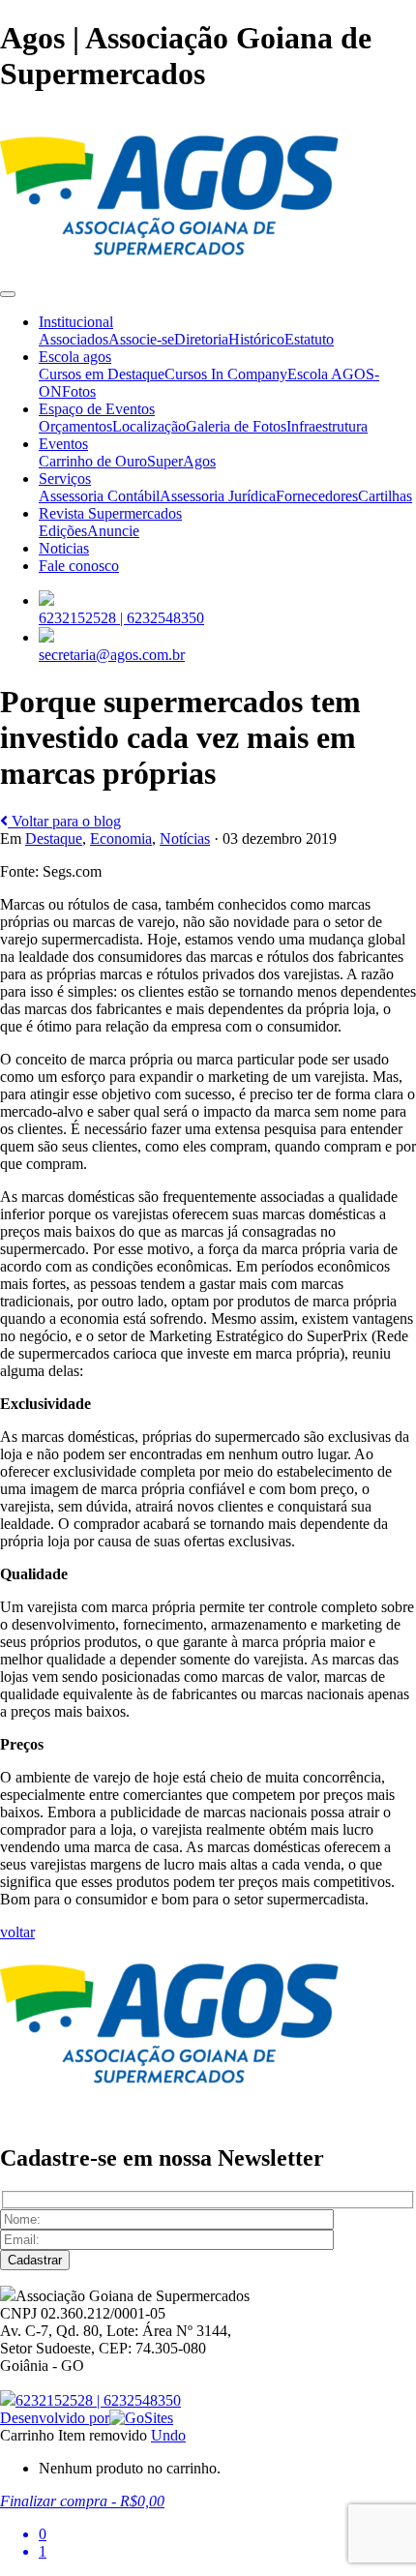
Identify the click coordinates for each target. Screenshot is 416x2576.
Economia (121, 839)
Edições (63, 531)
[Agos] (169, 271)
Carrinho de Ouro (93, 461)
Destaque (54, 839)
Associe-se (141, 339)
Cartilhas (385, 496)
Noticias (64, 548)
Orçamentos (75, 426)
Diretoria (201, 339)
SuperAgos (181, 461)
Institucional (76, 322)
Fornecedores (317, 496)
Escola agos (75, 357)
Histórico (256, 339)
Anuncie (113, 531)
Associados (74, 339)
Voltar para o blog (64, 821)
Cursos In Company (226, 374)
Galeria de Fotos (236, 426)
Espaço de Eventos (97, 409)
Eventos (63, 444)
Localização (149, 426)
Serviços (65, 479)
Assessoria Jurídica (218, 496)
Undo (168, 2435)
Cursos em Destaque (102, 374)
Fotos (79, 391)
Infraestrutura (327, 426)
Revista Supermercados (110, 513)
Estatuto (309, 339)
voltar (17, 1932)
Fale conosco (79, 566)
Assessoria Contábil (99, 496)
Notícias (185, 839)
